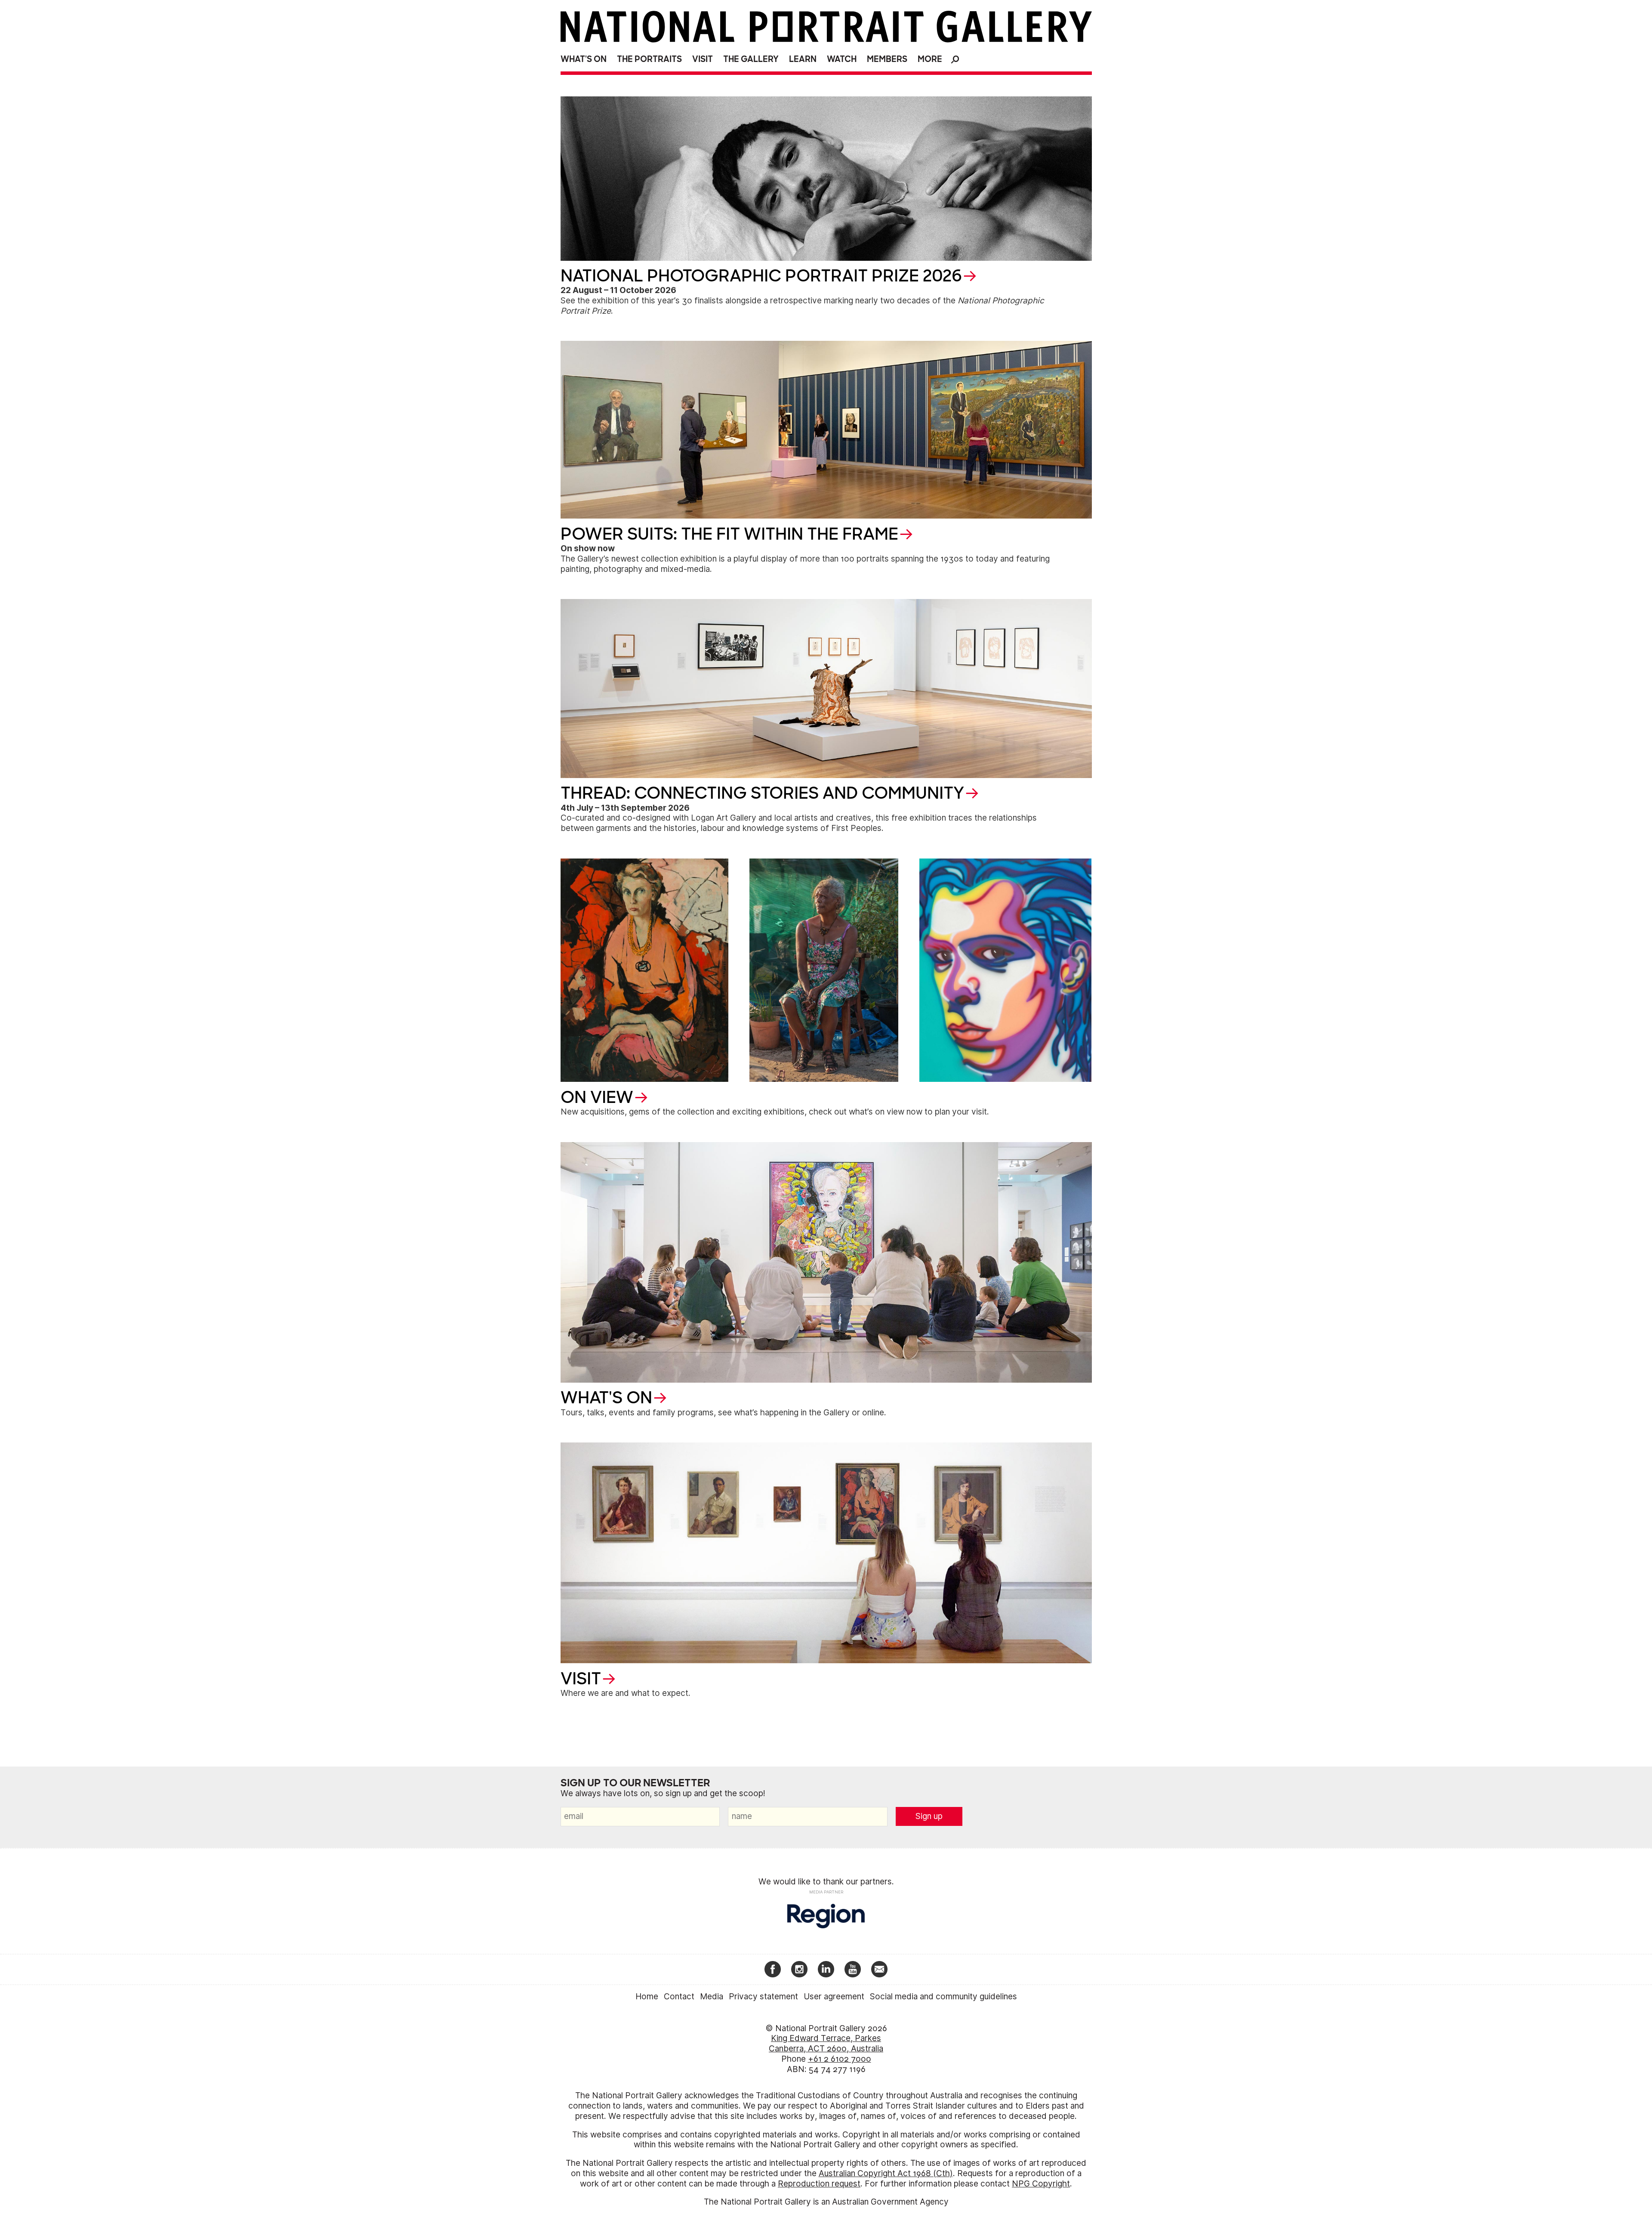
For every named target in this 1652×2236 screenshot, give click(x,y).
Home (647, 1997)
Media (712, 1997)
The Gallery (751, 59)
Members (887, 59)
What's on (584, 59)
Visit (703, 59)
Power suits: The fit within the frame (729, 534)
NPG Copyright (1041, 2184)
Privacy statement (763, 1997)
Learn (803, 59)
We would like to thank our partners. (826, 1882)
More (930, 59)
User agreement (834, 1997)
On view (597, 1097)
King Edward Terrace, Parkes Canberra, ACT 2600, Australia (826, 2043)
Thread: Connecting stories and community (762, 793)
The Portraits (649, 59)
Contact (679, 1997)
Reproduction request (819, 2184)
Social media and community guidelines (943, 1997)
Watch (842, 59)
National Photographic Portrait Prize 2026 (761, 276)
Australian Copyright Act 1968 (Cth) (886, 2173)
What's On (606, 1398)
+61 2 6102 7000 (840, 2059)
